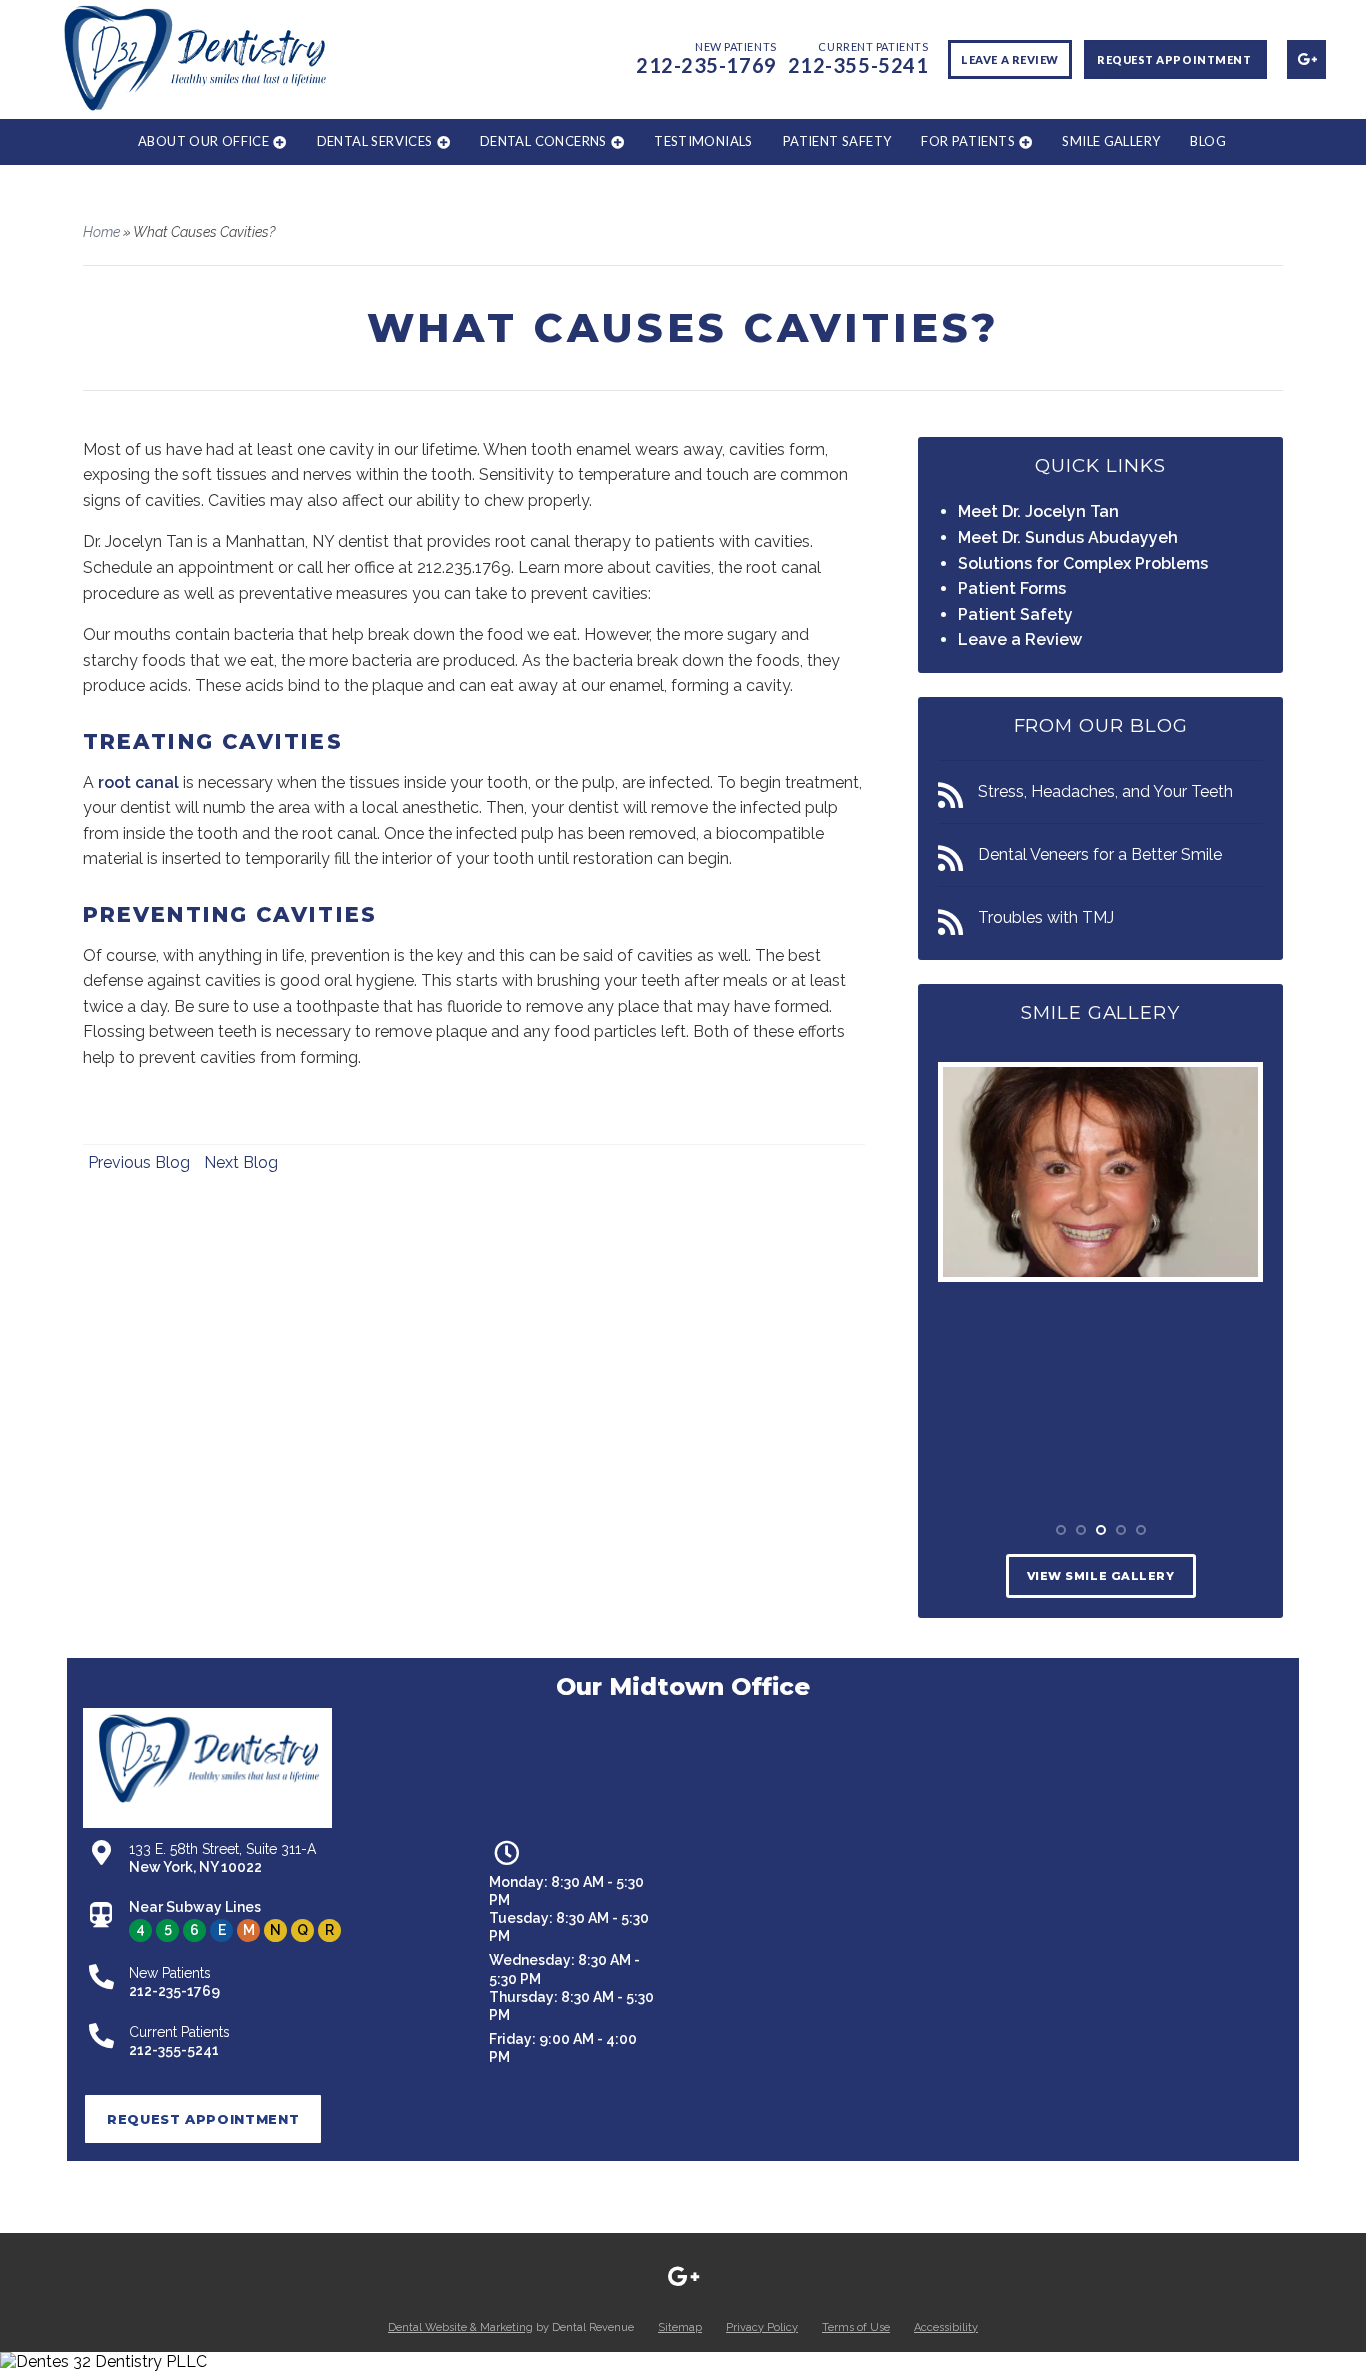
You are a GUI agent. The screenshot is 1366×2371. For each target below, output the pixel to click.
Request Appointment (1175, 59)
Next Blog (241, 1162)
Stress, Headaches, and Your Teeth (1105, 791)
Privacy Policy (762, 2327)
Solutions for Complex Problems (1083, 563)
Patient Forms (1012, 588)
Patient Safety (837, 141)
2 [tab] (1081, 1530)
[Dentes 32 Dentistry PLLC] (683, 2361)
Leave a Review (1010, 59)
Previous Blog (139, 1162)
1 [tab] (1061, 1530)
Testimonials (703, 141)
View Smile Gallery (1101, 1576)
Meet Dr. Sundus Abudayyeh (1068, 537)
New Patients (706, 57)
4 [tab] (1121, 1530)
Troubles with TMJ (1046, 917)
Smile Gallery (1111, 141)
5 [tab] (1141, 1530)
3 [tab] (1101, 1530)
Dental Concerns (543, 141)
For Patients (968, 141)
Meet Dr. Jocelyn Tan (1038, 511)
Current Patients (858, 57)
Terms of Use (856, 2327)
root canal (138, 782)
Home (101, 232)
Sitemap (680, 2327)
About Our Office (203, 141)
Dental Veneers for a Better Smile (1100, 854)
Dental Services (375, 141)
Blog (1208, 141)
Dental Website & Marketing (460, 2327)
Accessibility (946, 2327)
